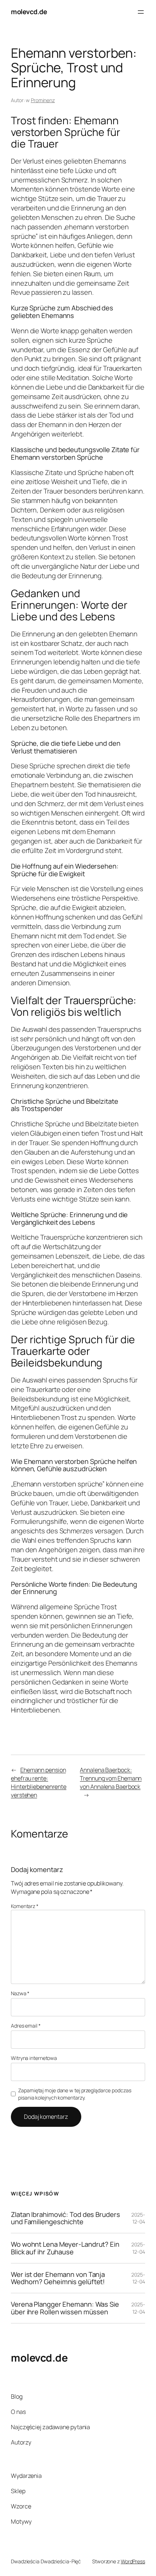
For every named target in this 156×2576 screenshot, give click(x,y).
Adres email (26, 2026)
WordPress (133, 2561)
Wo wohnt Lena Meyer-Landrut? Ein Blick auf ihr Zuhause (65, 2248)
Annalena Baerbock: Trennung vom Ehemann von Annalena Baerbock (111, 1778)
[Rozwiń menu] (141, 12)
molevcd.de (29, 12)
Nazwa (20, 1993)
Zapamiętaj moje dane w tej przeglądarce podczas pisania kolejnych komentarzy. (75, 2094)
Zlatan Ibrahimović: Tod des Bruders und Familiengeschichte (65, 2218)
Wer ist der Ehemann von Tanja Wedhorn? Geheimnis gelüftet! (58, 2278)
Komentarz (25, 1906)
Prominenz (43, 100)
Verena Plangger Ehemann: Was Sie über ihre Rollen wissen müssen (65, 2308)
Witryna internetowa (34, 2058)
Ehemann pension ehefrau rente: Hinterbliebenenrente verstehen (39, 1782)
